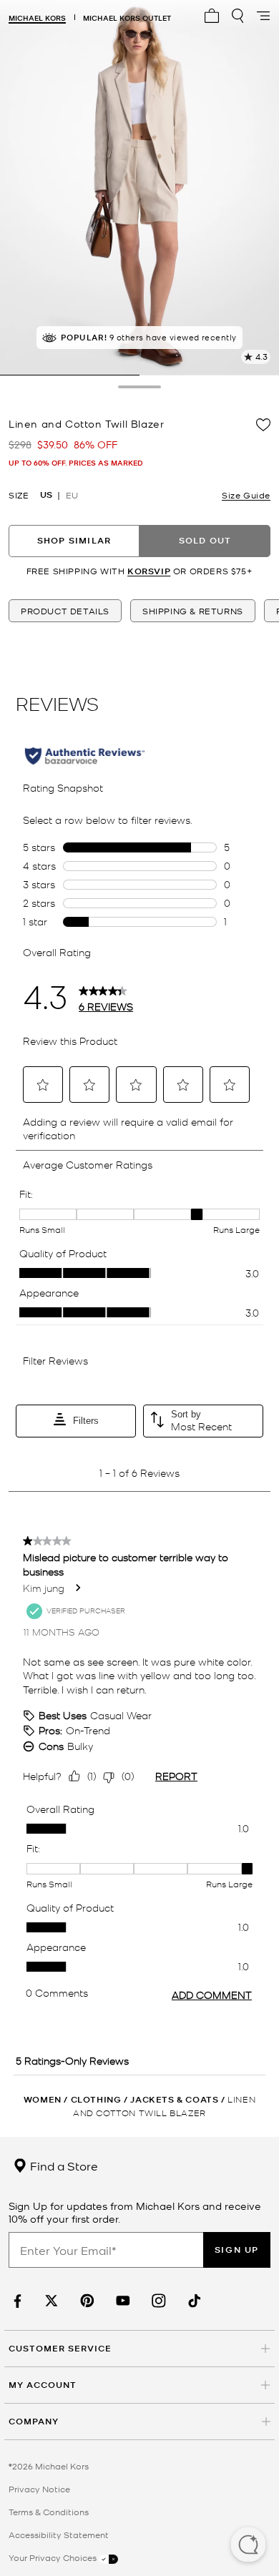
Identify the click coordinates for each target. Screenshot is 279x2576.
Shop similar (74, 540)
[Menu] (263, 16)
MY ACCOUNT (43, 2385)
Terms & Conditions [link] (49, 2512)
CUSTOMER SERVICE (60, 2348)
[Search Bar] (238, 16)
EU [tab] (72, 495)
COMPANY (34, 2421)
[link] (16, 2301)
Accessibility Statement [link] (59, 2535)
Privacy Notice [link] (39, 2489)
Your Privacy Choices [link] (54, 2557)
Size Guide (246, 495)
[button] (248, 2546)
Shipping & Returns (193, 611)
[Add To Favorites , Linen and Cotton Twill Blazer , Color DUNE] (263, 425)
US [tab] (46, 495)
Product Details (65, 611)
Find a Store (63, 2165)
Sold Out (205, 540)
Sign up (237, 2250)
